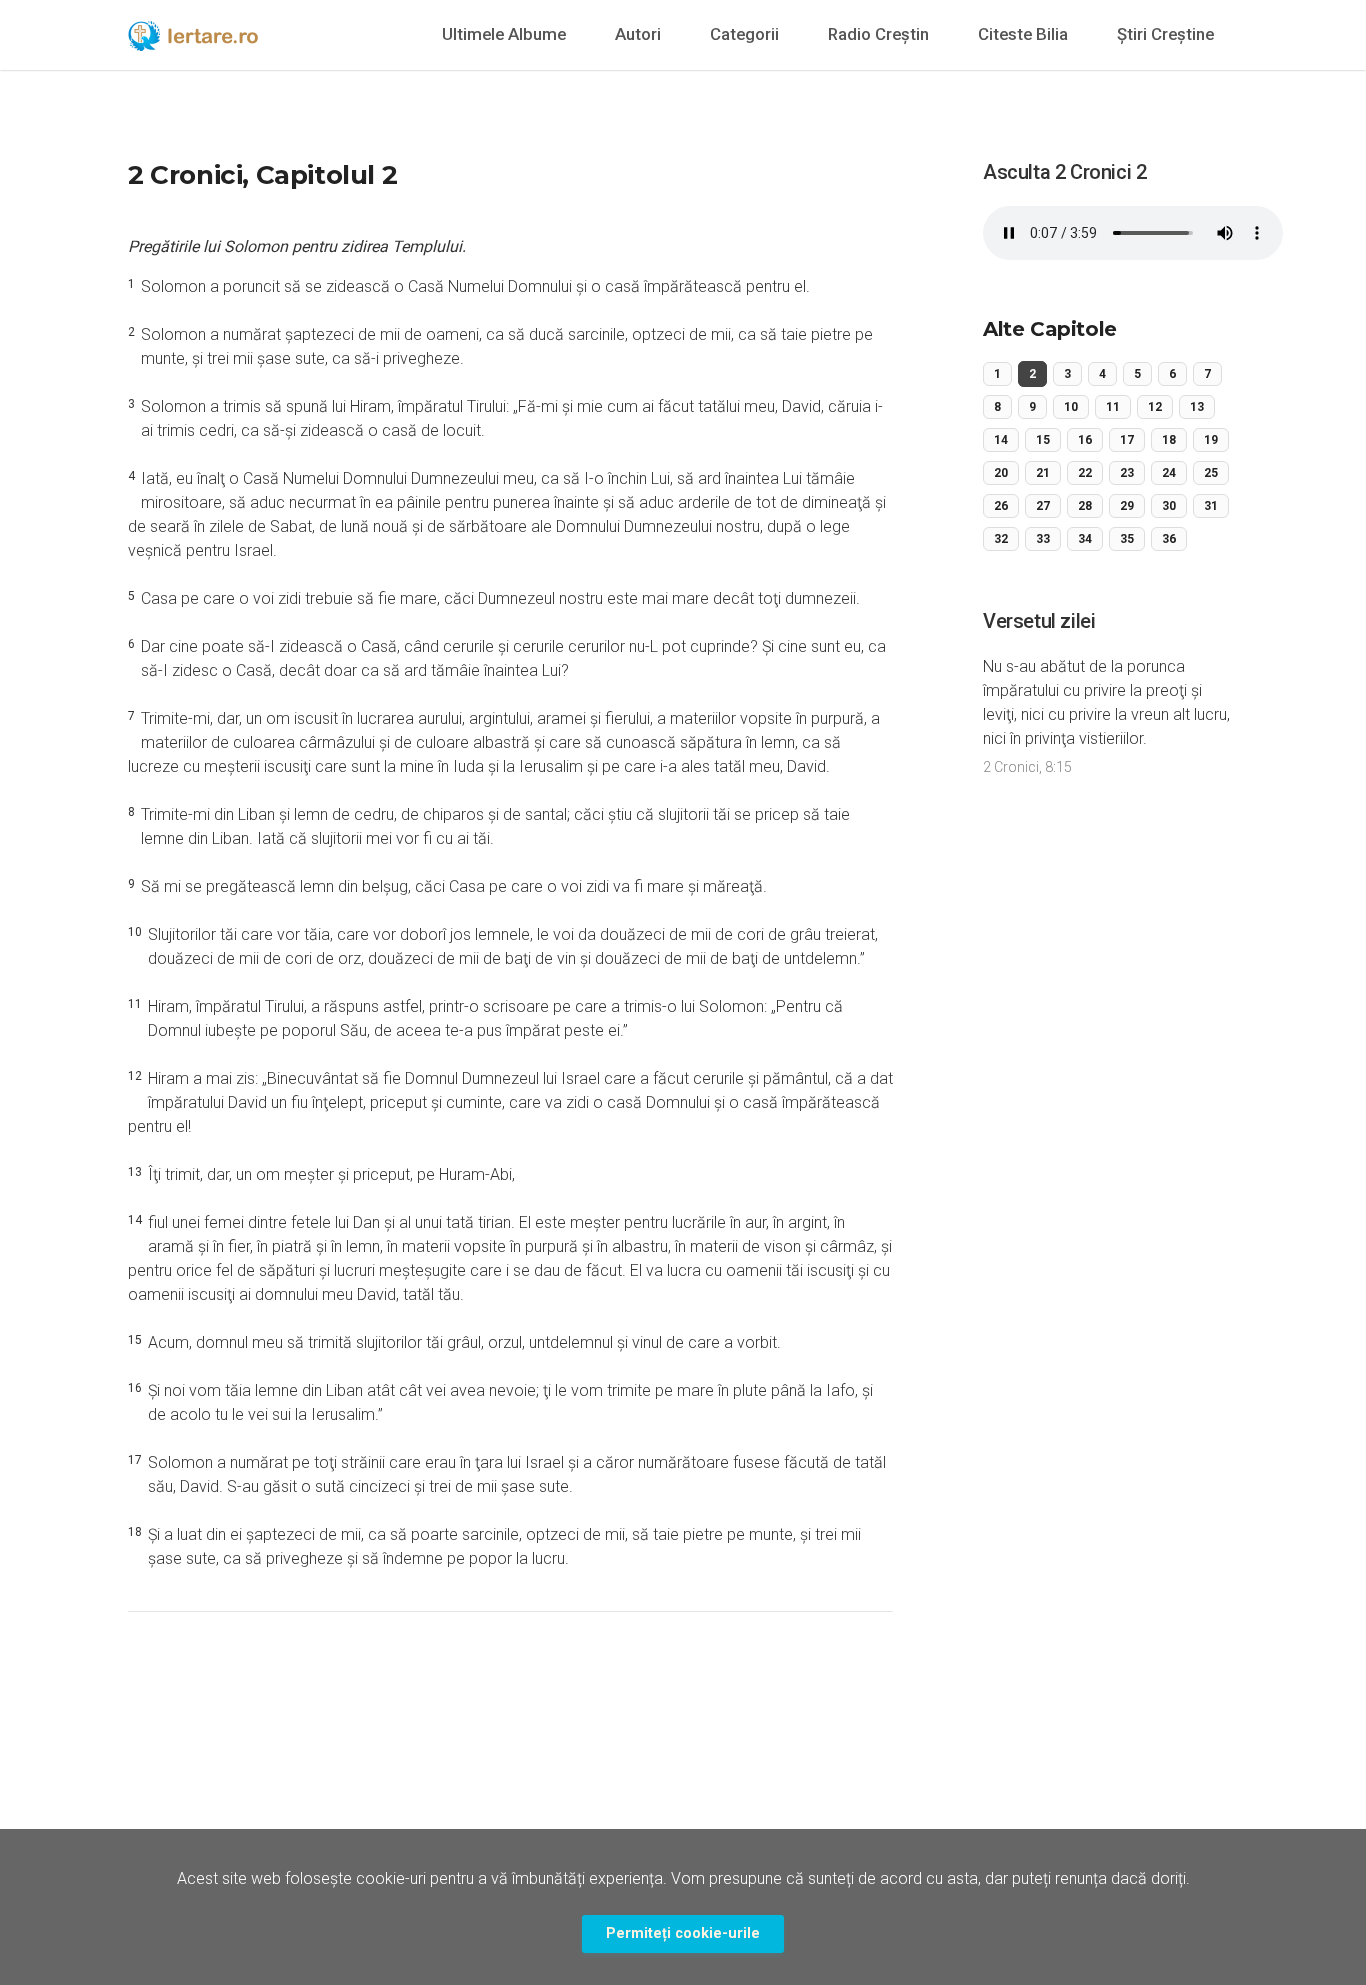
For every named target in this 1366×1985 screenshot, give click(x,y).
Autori (638, 34)
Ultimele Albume (504, 34)
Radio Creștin (878, 34)
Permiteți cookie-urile (683, 1933)
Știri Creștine (1165, 34)
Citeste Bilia (1023, 34)
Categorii (744, 34)
